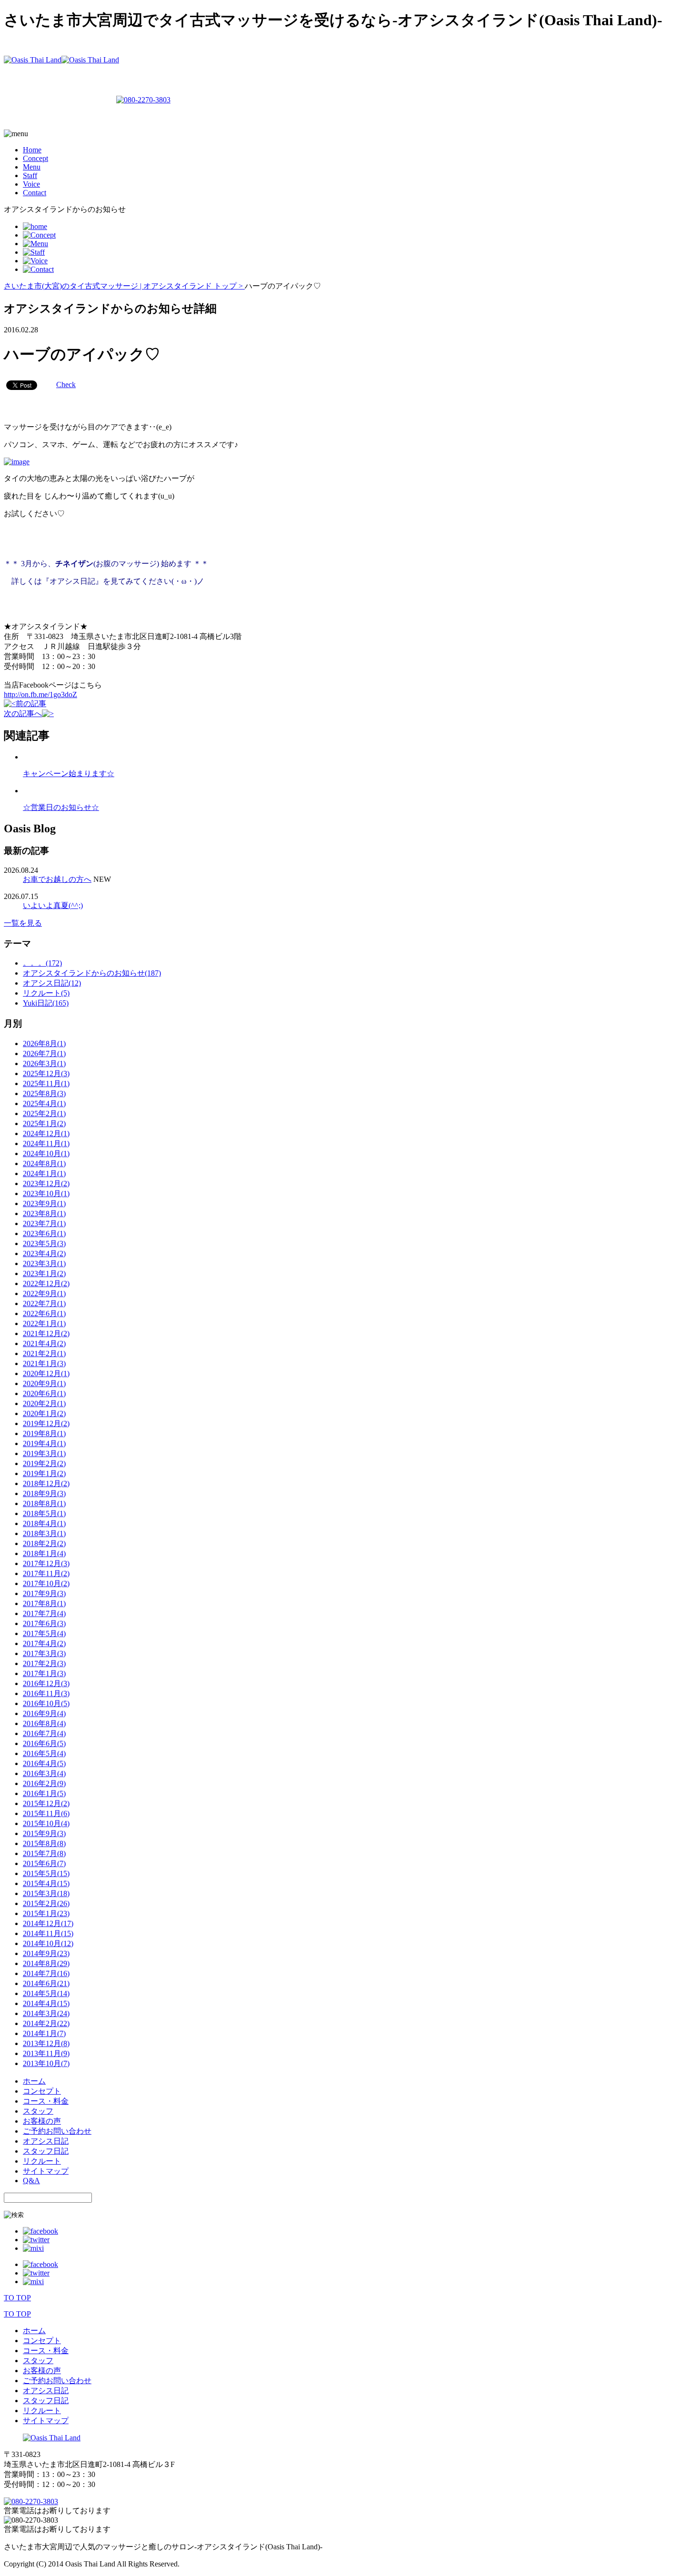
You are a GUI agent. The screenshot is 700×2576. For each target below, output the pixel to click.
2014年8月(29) (46, 1963)
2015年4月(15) (46, 1883)
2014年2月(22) (46, 2023)
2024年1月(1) (44, 1173)
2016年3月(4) (44, 1773)
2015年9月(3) (44, 1833)
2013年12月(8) (46, 2043)
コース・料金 (46, 2101)
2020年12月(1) (46, 1373)
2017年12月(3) (46, 1563)
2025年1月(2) (44, 1123)
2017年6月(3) (44, 1623)
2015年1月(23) (46, 1913)
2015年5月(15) (46, 1873)
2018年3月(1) (44, 1533)
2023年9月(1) (44, 1203)
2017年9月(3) (44, 1593)
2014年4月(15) (46, 2003)
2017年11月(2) (46, 1573)
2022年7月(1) (44, 1303)
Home (32, 150)
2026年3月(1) (44, 1063)
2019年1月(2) (44, 1473)
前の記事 (31, 704)
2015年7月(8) (44, 1853)
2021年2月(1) (44, 1353)
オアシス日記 (46, 2141)
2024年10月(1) (46, 1153)
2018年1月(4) (44, 1553)
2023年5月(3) (44, 1243)
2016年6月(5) (44, 1743)
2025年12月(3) (46, 1073)
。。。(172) (42, 963)
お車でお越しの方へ (57, 879)
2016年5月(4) (44, 1753)
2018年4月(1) (44, 1523)
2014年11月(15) (48, 1933)
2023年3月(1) (44, 1263)
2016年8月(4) (44, 1723)
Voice (31, 184)
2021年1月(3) (44, 1363)
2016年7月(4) (44, 1733)
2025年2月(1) (44, 1113)
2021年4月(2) (44, 1343)
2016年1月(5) (44, 1793)
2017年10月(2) (46, 1583)
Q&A (31, 2181)
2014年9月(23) (46, 1953)
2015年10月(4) (46, 1823)
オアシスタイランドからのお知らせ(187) (92, 973)
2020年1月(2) (44, 1413)
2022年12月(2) (46, 1283)
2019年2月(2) (44, 1463)
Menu (32, 167)
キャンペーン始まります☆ (69, 774)
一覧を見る (23, 923)
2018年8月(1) (44, 1503)
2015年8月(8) (44, 1843)
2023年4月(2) (44, 1253)
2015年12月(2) (46, 1803)
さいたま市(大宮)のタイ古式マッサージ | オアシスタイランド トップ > (124, 286)
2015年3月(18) (46, 1893)
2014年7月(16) (46, 1973)
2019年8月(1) (44, 1433)
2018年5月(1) (44, 1513)
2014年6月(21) (46, 1983)
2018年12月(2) (46, 1483)
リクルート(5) (46, 993)
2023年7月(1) (44, 1223)
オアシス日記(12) (52, 983)
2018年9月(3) (44, 1493)
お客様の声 (42, 2121)
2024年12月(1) (46, 1133)
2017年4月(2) (44, 1643)
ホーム (34, 2081)
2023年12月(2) (46, 1183)
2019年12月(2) (46, 1423)
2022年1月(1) (44, 1323)
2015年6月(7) (44, 1863)
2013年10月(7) (46, 2063)
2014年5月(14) (46, 1993)
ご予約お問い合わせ (57, 2131)
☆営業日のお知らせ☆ (61, 807)
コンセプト (42, 2091)
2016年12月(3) (46, 1683)
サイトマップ (46, 2171)
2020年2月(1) (44, 1403)
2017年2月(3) (44, 1663)
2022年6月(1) (44, 1313)
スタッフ (38, 2111)
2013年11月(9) (46, 2053)
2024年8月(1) (44, 1163)
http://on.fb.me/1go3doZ (40, 694)
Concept (35, 158)
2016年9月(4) (44, 1713)
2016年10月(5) (46, 1703)
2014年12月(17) (48, 1923)
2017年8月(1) (44, 1603)
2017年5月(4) (44, 1633)
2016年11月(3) (46, 1693)
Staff (30, 175)
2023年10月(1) (46, 1193)
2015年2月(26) (46, 1903)
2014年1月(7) (44, 2033)
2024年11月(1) (46, 1143)
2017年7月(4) (44, 1613)
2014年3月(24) (46, 2013)
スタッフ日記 (46, 2151)
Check (66, 384)
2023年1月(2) (44, 1273)
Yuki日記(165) (46, 1003)
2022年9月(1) (44, 1293)
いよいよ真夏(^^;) (53, 905)
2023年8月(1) (44, 1213)
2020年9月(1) (44, 1383)
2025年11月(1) (46, 1083)
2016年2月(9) (44, 1783)
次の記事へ (23, 714)
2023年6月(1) (44, 1233)
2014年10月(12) (48, 1943)
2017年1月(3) (44, 1673)
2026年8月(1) (44, 1043)
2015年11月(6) (46, 1813)
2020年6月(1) (44, 1393)
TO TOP (17, 2298)
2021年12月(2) (46, 1333)
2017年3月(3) (44, 1653)
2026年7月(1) (44, 1053)
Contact (35, 193)
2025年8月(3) (44, 1093)
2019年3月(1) (44, 1453)
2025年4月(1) (44, 1103)
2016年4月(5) (44, 1763)
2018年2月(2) (44, 1543)
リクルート (42, 2161)
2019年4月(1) (44, 1443)
